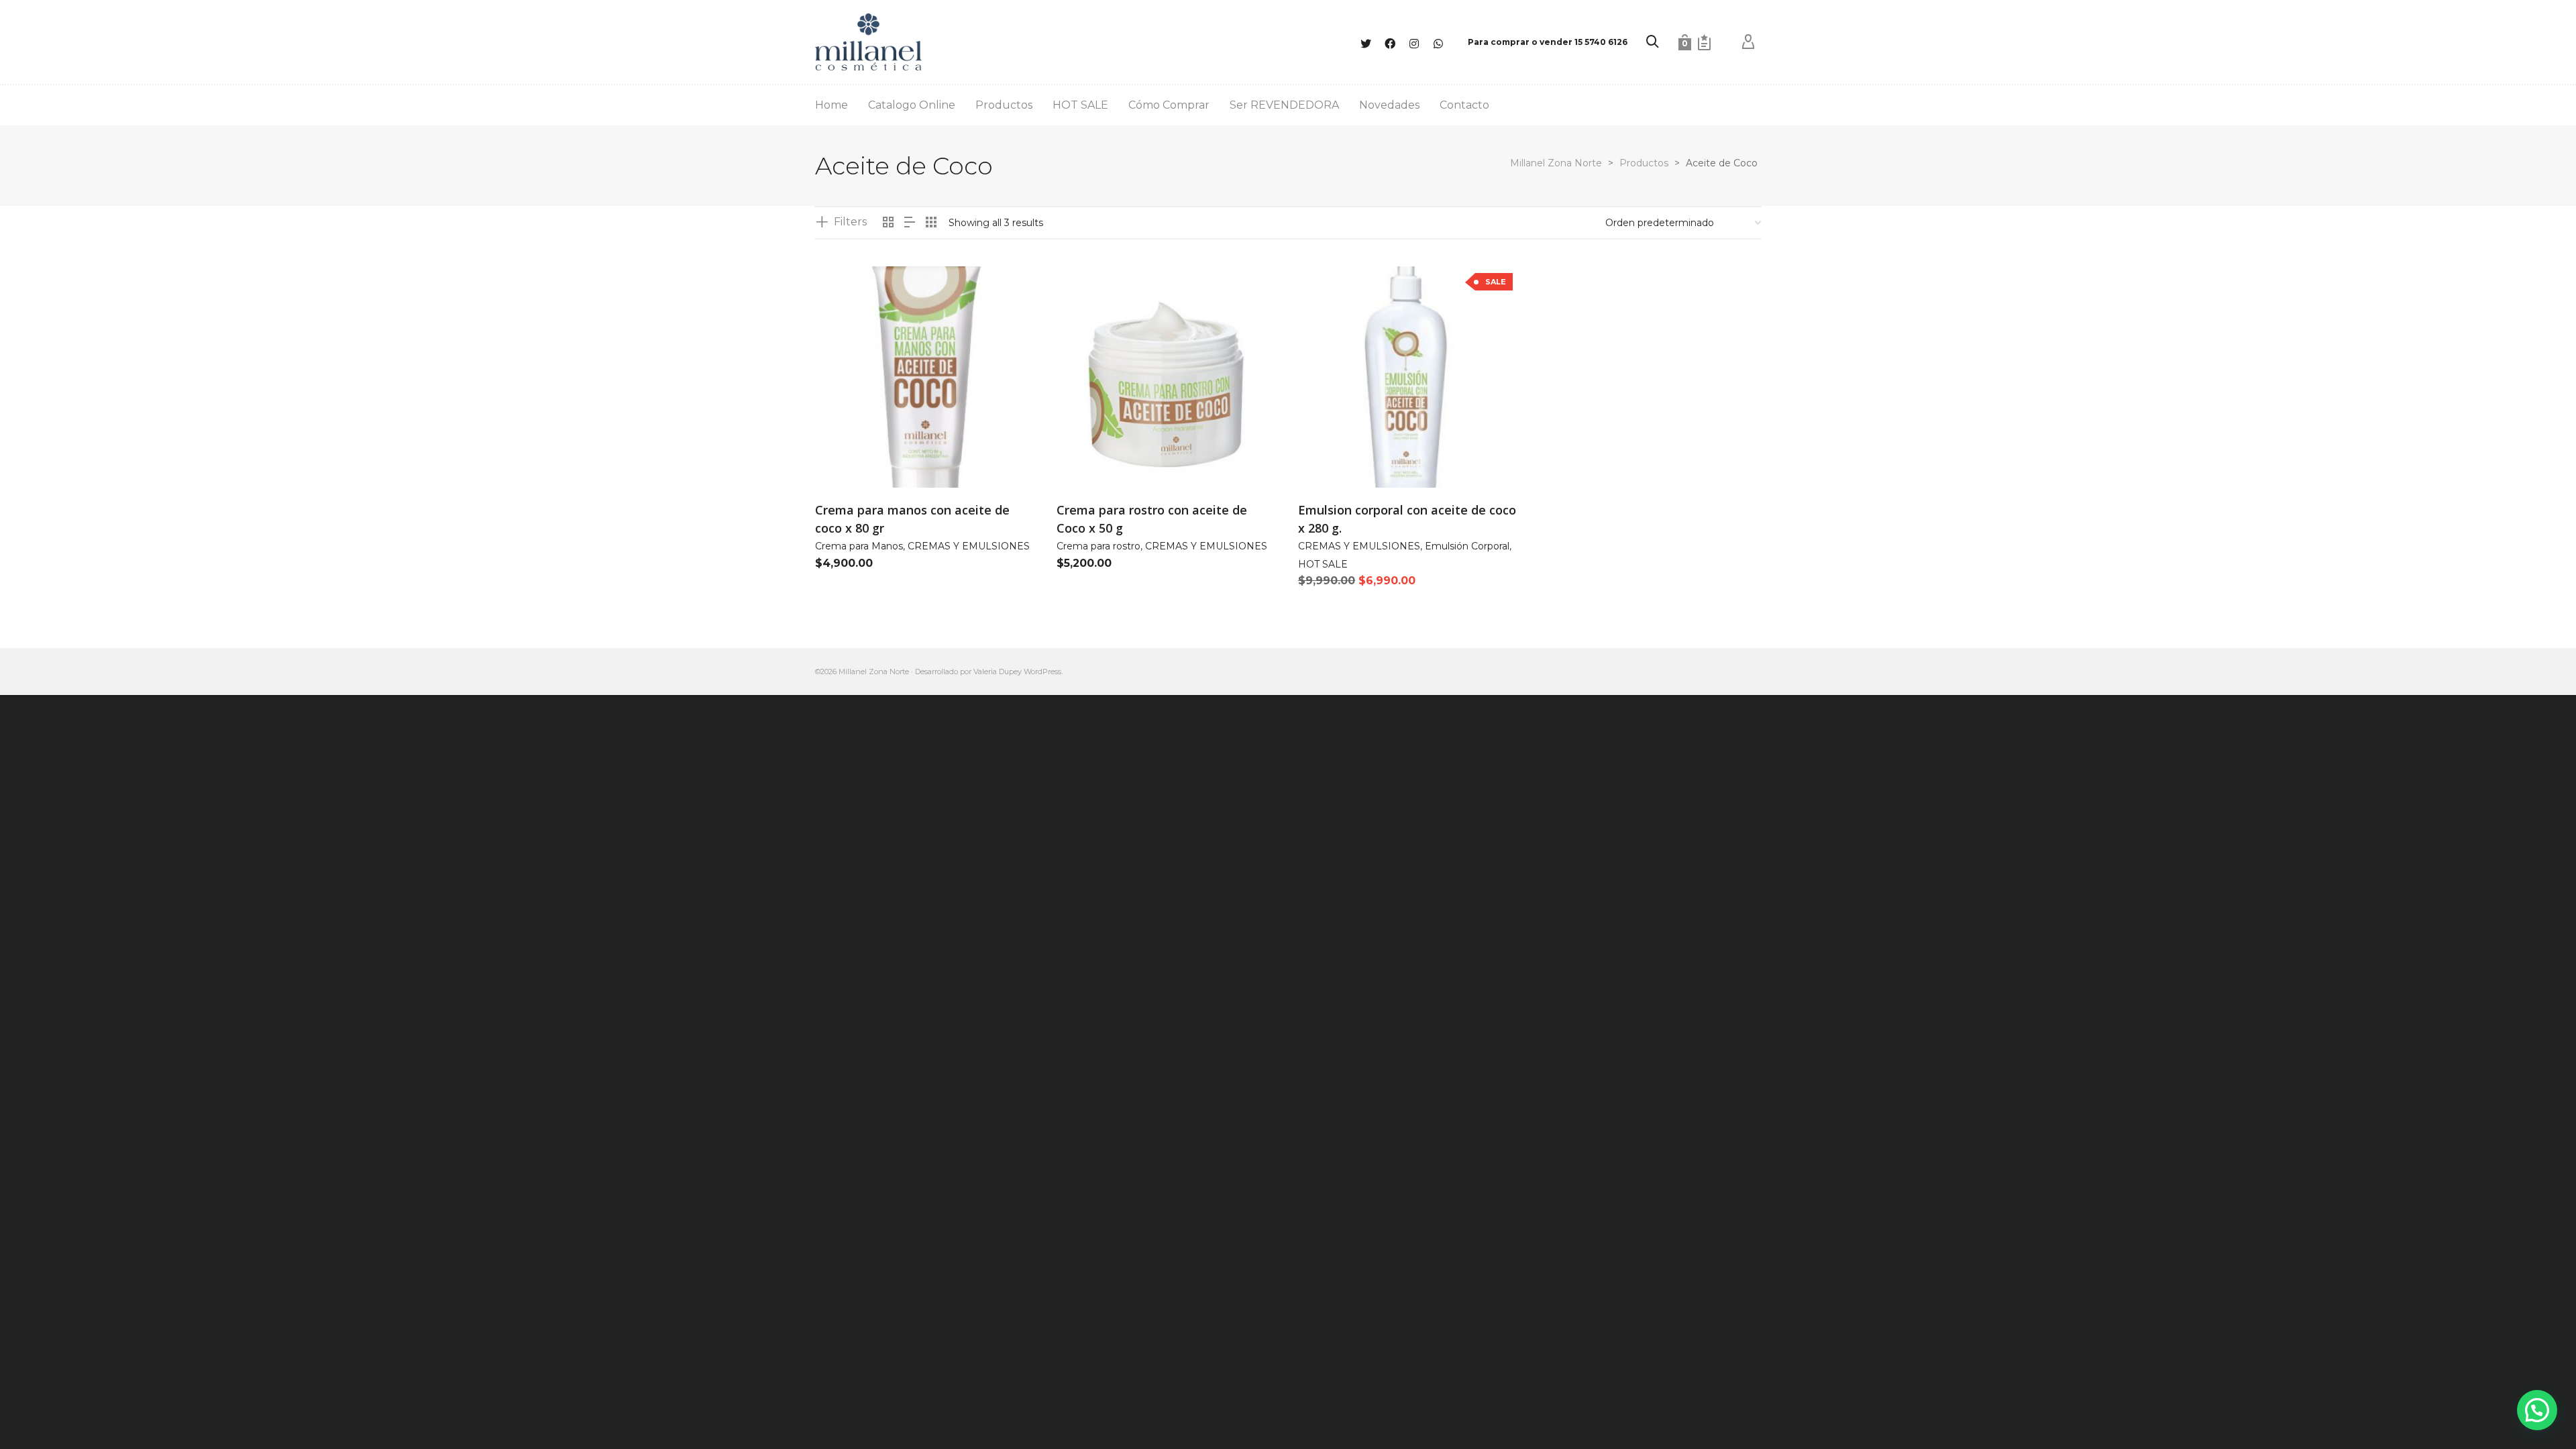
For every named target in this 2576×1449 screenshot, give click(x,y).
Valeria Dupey (998, 672)
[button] (846, 457)
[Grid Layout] (931, 223)
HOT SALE (1323, 564)
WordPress (1042, 672)
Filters (850, 222)
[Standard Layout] (888, 223)
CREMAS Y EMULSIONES (969, 546)
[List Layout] (910, 223)
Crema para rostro (1098, 546)
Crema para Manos (859, 546)
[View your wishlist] (1704, 42)
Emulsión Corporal (1467, 546)
